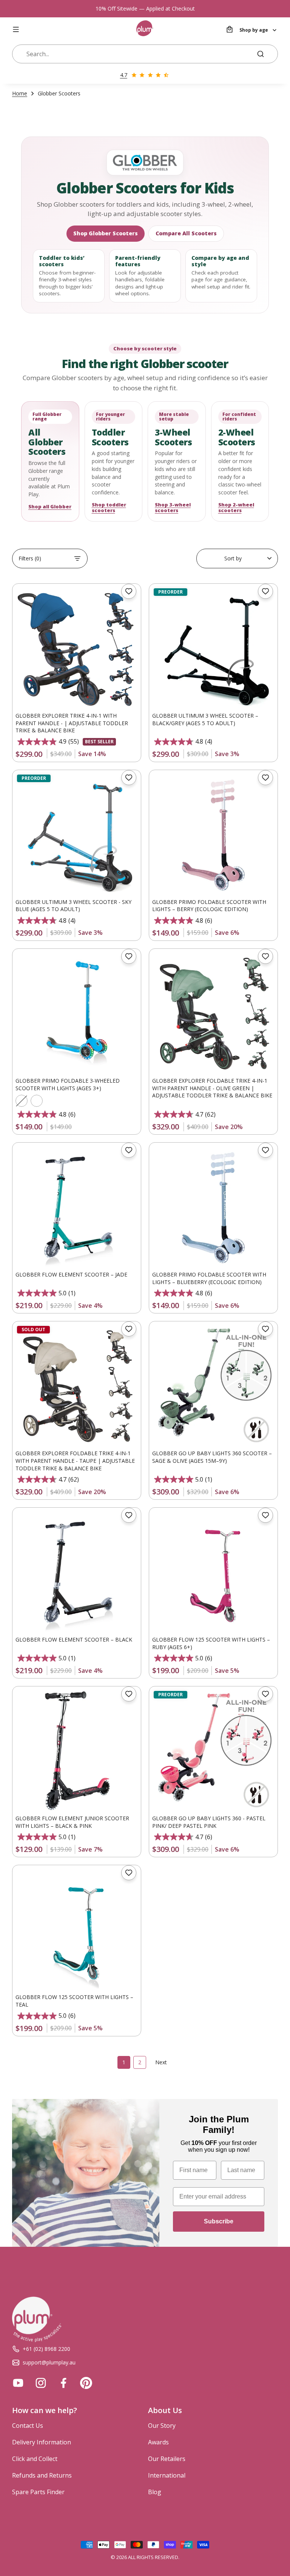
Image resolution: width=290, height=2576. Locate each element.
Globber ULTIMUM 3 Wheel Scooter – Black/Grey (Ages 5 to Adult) (205, 719)
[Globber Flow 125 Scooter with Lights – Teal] (77, 1929)
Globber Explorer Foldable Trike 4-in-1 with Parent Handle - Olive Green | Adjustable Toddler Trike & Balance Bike (212, 1088)
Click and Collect (35, 2459)
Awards (158, 2442)
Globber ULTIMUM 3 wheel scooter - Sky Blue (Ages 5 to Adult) (73, 906)
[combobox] (137, 54)
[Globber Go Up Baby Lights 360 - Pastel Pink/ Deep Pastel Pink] (213, 1751)
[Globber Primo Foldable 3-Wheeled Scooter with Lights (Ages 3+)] (77, 1013)
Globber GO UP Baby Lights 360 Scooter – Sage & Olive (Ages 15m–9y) (212, 1457)
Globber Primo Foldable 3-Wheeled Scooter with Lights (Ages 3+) (68, 1084)
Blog (155, 2492)
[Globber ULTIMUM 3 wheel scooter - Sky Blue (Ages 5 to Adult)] (77, 834)
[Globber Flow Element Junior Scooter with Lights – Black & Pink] (77, 1751)
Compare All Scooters (186, 233)
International (167, 2475)
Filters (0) (30, 558)
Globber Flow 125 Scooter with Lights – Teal (74, 2001)
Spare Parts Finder (38, 2492)
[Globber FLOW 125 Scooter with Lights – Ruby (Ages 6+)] (213, 1572)
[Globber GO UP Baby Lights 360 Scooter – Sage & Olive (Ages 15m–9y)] (213, 1385)
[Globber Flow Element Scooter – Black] (77, 1572)
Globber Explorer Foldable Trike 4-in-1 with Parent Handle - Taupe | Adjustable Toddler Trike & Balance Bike (75, 1461)
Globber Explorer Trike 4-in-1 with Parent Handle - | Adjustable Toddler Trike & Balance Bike (72, 723)
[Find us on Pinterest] (86, 2383)
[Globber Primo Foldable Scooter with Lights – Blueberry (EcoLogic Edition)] (213, 1207)
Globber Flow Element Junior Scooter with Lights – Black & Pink (72, 1822)
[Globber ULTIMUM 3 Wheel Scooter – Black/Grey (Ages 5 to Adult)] (213, 648)
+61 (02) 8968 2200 (46, 2349)
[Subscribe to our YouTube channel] (18, 2383)
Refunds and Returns (42, 2475)
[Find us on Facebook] (63, 2383)
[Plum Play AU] (145, 29)
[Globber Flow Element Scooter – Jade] (77, 1207)
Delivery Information (42, 2442)
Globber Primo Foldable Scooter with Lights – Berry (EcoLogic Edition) (209, 906)
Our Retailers (167, 2459)
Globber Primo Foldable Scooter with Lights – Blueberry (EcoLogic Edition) (209, 1278)
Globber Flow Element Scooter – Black (74, 1639)
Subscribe (219, 2221)
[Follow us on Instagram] (41, 2383)
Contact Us (28, 2426)
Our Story (162, 2426)
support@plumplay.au (49, 2362)
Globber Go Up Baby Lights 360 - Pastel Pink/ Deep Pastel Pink (209, 1822)
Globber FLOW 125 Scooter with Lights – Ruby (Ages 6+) (211, 1643)
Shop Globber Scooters (106, 233)
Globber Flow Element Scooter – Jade (71, 1274)
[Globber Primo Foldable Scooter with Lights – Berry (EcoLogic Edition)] (213, 834)
